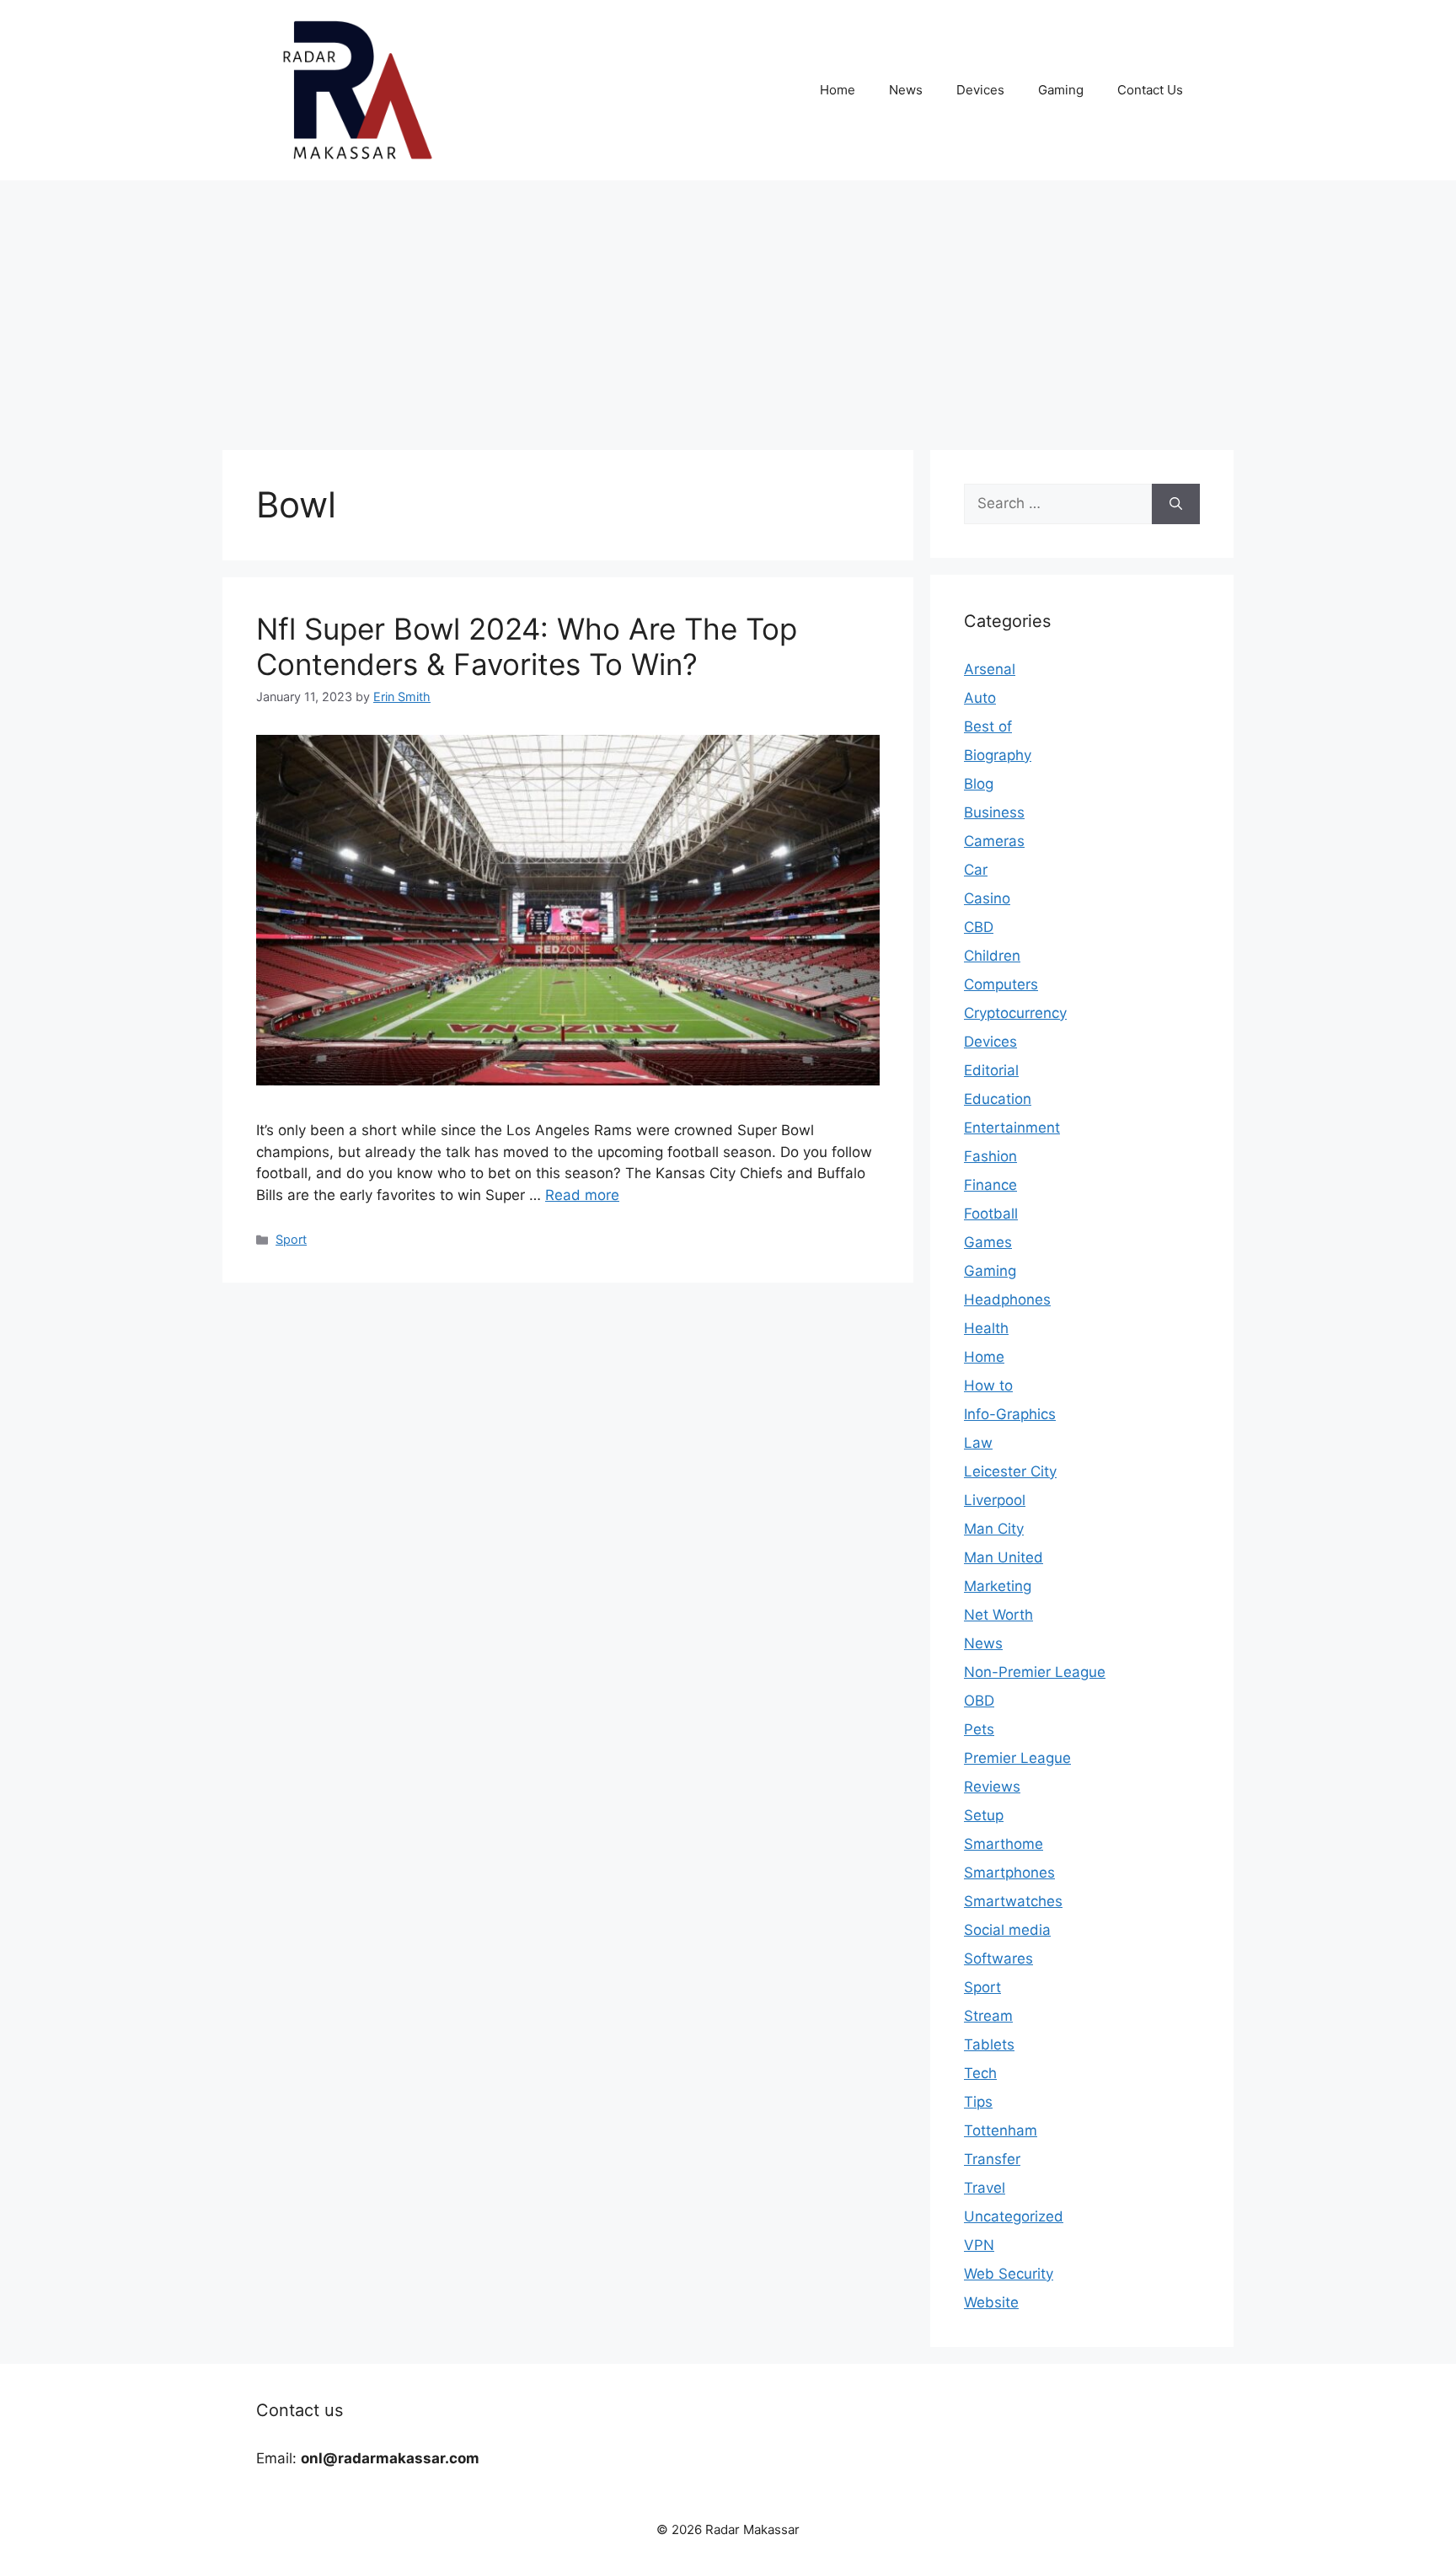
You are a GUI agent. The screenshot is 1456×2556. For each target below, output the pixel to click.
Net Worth (998, 1615)
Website (991, 2302)
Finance (990, 1185)
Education (998, 1099)
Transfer (992, 2159)
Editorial (991, 1070)
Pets (979, 1729)
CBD (979, 927)
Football (991, 1214)
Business (994, 812)
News (906, 90)
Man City (994, 1529)
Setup (984, 1815)
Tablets (989, 2044)
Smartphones (1009, 1873)
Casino (987, 898)
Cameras (994, 841)
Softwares (998, 1959)
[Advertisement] (728, 307)
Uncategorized (1014, 2216)
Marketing (998, 1586)
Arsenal (990, 669)
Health (986, 1328)
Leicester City (1010, 1471)
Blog (979, 784)
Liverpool (995, 1500)
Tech (980, 2073)
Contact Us (1150, 90)
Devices (980, 90)
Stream (988, 2016)
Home (838, 90)
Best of (988, 726)
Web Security (1009, 2274)
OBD (979, 1701)
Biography (998, 755)
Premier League (1017, 1758)
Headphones (1007, 1299)
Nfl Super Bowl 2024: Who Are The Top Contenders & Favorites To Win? (527, 646)
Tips (978, 2102)
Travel (985, 2188)
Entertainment (1012, 1128)
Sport (291, 1239)
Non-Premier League (1035, 1672)
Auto (980, 698)
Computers (1001, 984)
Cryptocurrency (1015, 1013)
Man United (1004, 1557)
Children (992, 956)
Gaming (1061, 90)
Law (978, 1443)
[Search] (1176, 504)
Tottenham (1001, 2130)
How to (988, 1385)
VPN (979, 2245)
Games (988, 1242)
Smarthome (1004, 1844)
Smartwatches (1013, 1901)
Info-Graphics (1010, 1414)
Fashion (990, 1156)
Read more (582, 1195)
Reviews (992, 1787)
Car (976, 870)
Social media (1007, 1930)
